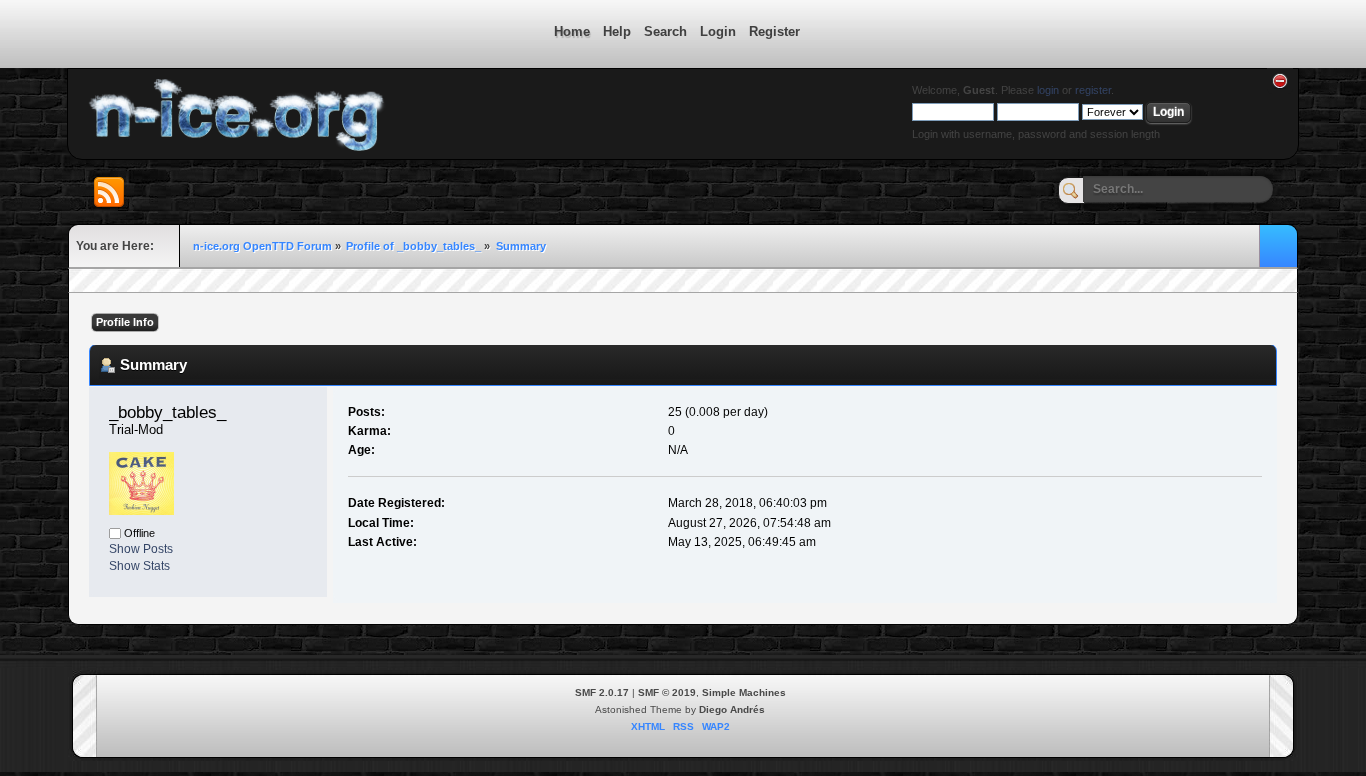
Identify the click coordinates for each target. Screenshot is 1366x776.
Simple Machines (744, 692)
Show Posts (141, 549)
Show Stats (139, 566)
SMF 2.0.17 (602, 692)
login (1048, 90)
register (1093, 90)
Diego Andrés (732, 709)
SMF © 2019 (667, 692)
